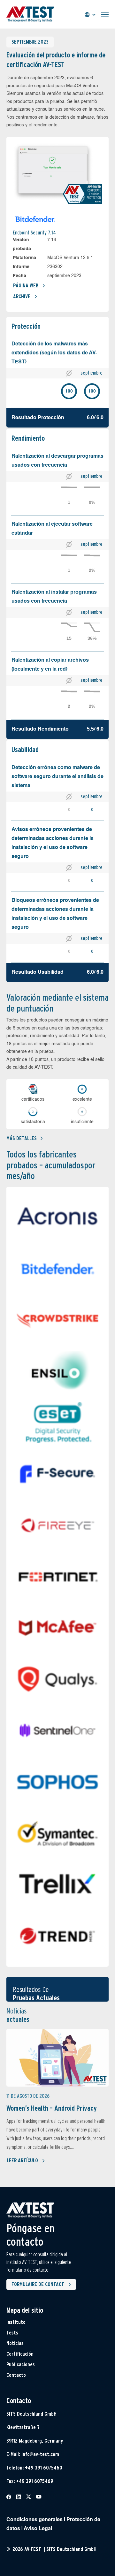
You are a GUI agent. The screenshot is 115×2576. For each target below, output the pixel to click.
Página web (26, 286)
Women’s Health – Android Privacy (52, 2108)
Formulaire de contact (38, 2284)
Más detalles (22, 1138)
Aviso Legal (38, 2529)
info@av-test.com (40, 2454)
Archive (22, 297)
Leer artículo (22, 2161)
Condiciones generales (34, 2520)
